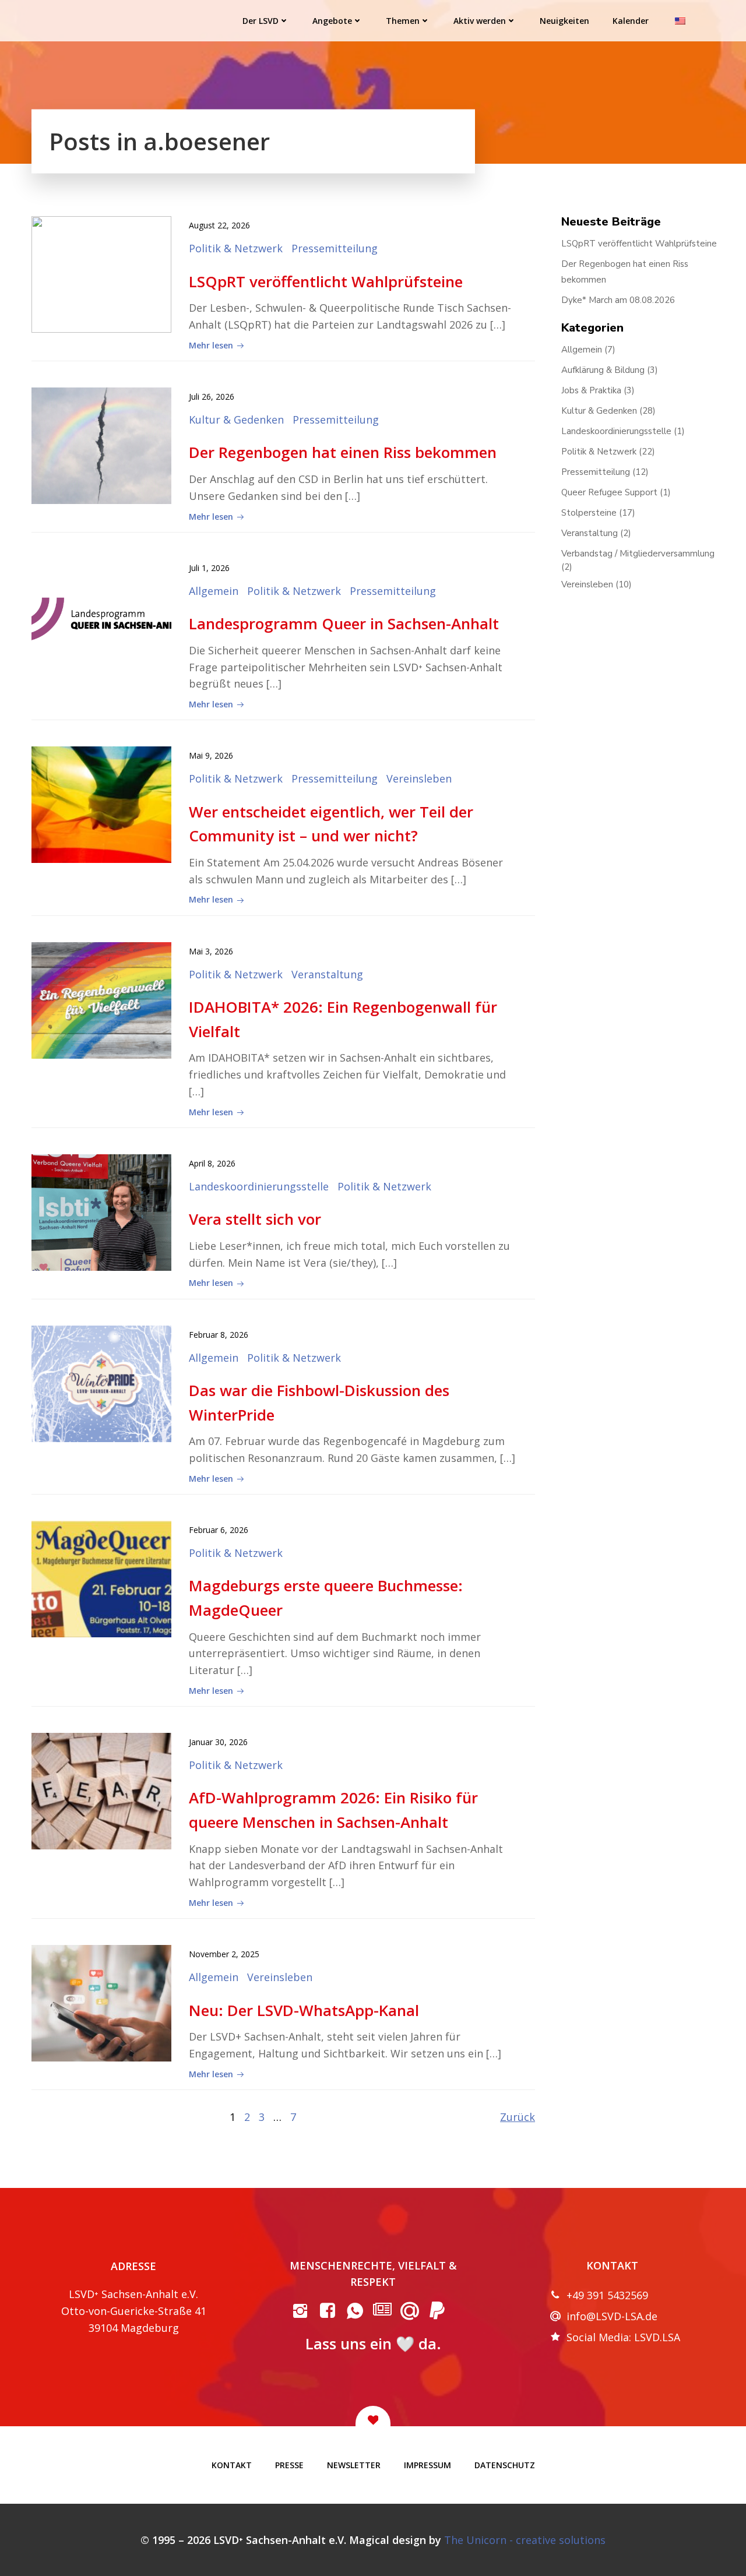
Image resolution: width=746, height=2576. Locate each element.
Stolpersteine (589, 513)
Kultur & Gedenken (236, 420)
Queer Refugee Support (609, 492)
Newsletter (354, 2465)
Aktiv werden (480, 21)
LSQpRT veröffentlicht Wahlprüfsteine (639, 244)
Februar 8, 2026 (219, 1335)
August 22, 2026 (219, 225)
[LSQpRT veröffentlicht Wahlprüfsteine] (101, 273)
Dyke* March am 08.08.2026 (618, 300)
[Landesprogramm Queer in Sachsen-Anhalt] (101, 616)
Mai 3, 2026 (211, 951)
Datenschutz (505, 2465)
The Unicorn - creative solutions (525, 2540)
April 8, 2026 (212, 1163)
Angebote (332, 21)
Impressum (427, 2465)
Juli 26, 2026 (212, 397)
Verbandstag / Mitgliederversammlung (638, 554)
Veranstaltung (327, 974)
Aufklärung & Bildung (603, 370)
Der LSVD (261, 21)
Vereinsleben (419, 778)
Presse (289, 2465)
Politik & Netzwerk (236, 248)
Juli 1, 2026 (209, 568)
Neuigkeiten (564, 21)
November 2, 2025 (224, 1954)
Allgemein (214, 591)
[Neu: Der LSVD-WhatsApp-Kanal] (101, 2002)
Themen (403, 21)
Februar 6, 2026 (219, 1530)
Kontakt (232, 2465)
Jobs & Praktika (591, 390)
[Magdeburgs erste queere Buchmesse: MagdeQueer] (101, 1578)
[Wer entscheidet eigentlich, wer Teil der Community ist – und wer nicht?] (101, 804)
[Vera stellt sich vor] (101, 1211)
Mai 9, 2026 (211, 755)
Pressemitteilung (335, 248)
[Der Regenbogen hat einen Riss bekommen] (101, 445)
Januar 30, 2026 (218, 1742)
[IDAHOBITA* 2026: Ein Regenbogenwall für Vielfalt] (101, 999)
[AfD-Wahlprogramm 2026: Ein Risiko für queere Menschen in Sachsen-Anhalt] (101, 1790)
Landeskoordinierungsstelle (259, 1186)
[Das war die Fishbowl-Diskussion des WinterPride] (101, 1383)
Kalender (631, 21)
